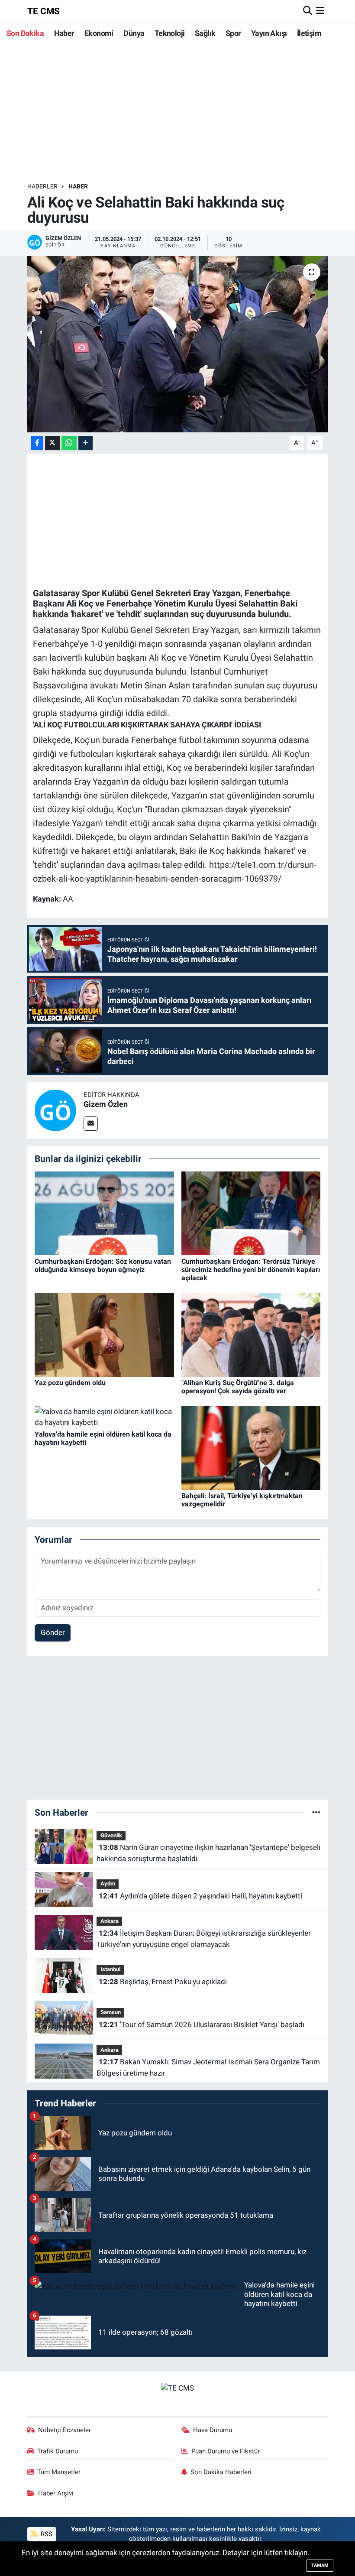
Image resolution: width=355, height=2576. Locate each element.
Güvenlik (111, 1835)
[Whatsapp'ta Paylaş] (69, 443)
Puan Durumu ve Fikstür (226, 2451)
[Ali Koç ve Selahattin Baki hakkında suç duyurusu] (178, 344)
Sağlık (205, 33)
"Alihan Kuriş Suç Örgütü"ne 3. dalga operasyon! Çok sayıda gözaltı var (238, 1387)
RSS (46, 2534)
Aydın (108, 1883)
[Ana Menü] (320, 11)
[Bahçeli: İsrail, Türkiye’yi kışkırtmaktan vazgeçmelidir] (251, 1447)
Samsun (111, 2012)
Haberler (42, 186)
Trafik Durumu (58, 2451)
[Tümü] (316, 1812)
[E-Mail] (91, 1124)
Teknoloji (170, 33)
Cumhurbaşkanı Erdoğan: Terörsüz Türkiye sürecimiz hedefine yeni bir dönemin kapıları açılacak (251, 1270)
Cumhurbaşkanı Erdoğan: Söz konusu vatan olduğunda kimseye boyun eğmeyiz (103, 1265)
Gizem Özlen (106, 1104)
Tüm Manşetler (59, 2472)
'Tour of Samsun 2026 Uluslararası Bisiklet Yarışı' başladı (202, 2024)
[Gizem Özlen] (55, 1110)
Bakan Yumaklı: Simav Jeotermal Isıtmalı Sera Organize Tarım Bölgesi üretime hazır (208, 2067)
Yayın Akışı (269, 33)
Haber (64, 33)
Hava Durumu (213, 2430)
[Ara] (308, 11)
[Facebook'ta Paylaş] (37, 443)
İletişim (309, 33)
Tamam (320, 2565)
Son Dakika (25, 33)
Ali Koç (80, 603)
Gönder (53, 1632)
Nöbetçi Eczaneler (65, 2430)
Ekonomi (99, 33)
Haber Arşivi (56, 2493)
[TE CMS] (177, 2388)
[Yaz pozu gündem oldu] (104, 1334)
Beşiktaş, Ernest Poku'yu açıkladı (163, 1982)
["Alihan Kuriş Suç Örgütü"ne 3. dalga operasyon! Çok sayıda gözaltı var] (251, 1334)
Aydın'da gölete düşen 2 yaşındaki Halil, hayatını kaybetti (200, 1896)
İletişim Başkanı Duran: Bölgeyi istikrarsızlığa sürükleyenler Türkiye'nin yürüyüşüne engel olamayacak (203, 1939)
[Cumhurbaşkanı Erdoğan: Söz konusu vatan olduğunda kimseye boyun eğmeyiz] (104, 1213)
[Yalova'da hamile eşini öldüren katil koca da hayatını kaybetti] (104, 1417)
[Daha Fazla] (86, 443)
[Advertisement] (185, 114)
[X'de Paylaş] (52, 443)
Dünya (134, 33)
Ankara (110, 1921)
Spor (233, 33)
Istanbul (110, 1969)
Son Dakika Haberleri (221, 2472)
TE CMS (44, 11)
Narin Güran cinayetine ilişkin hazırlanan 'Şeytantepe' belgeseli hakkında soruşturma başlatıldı (208, 1853)
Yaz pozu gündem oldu (70, 1383)
